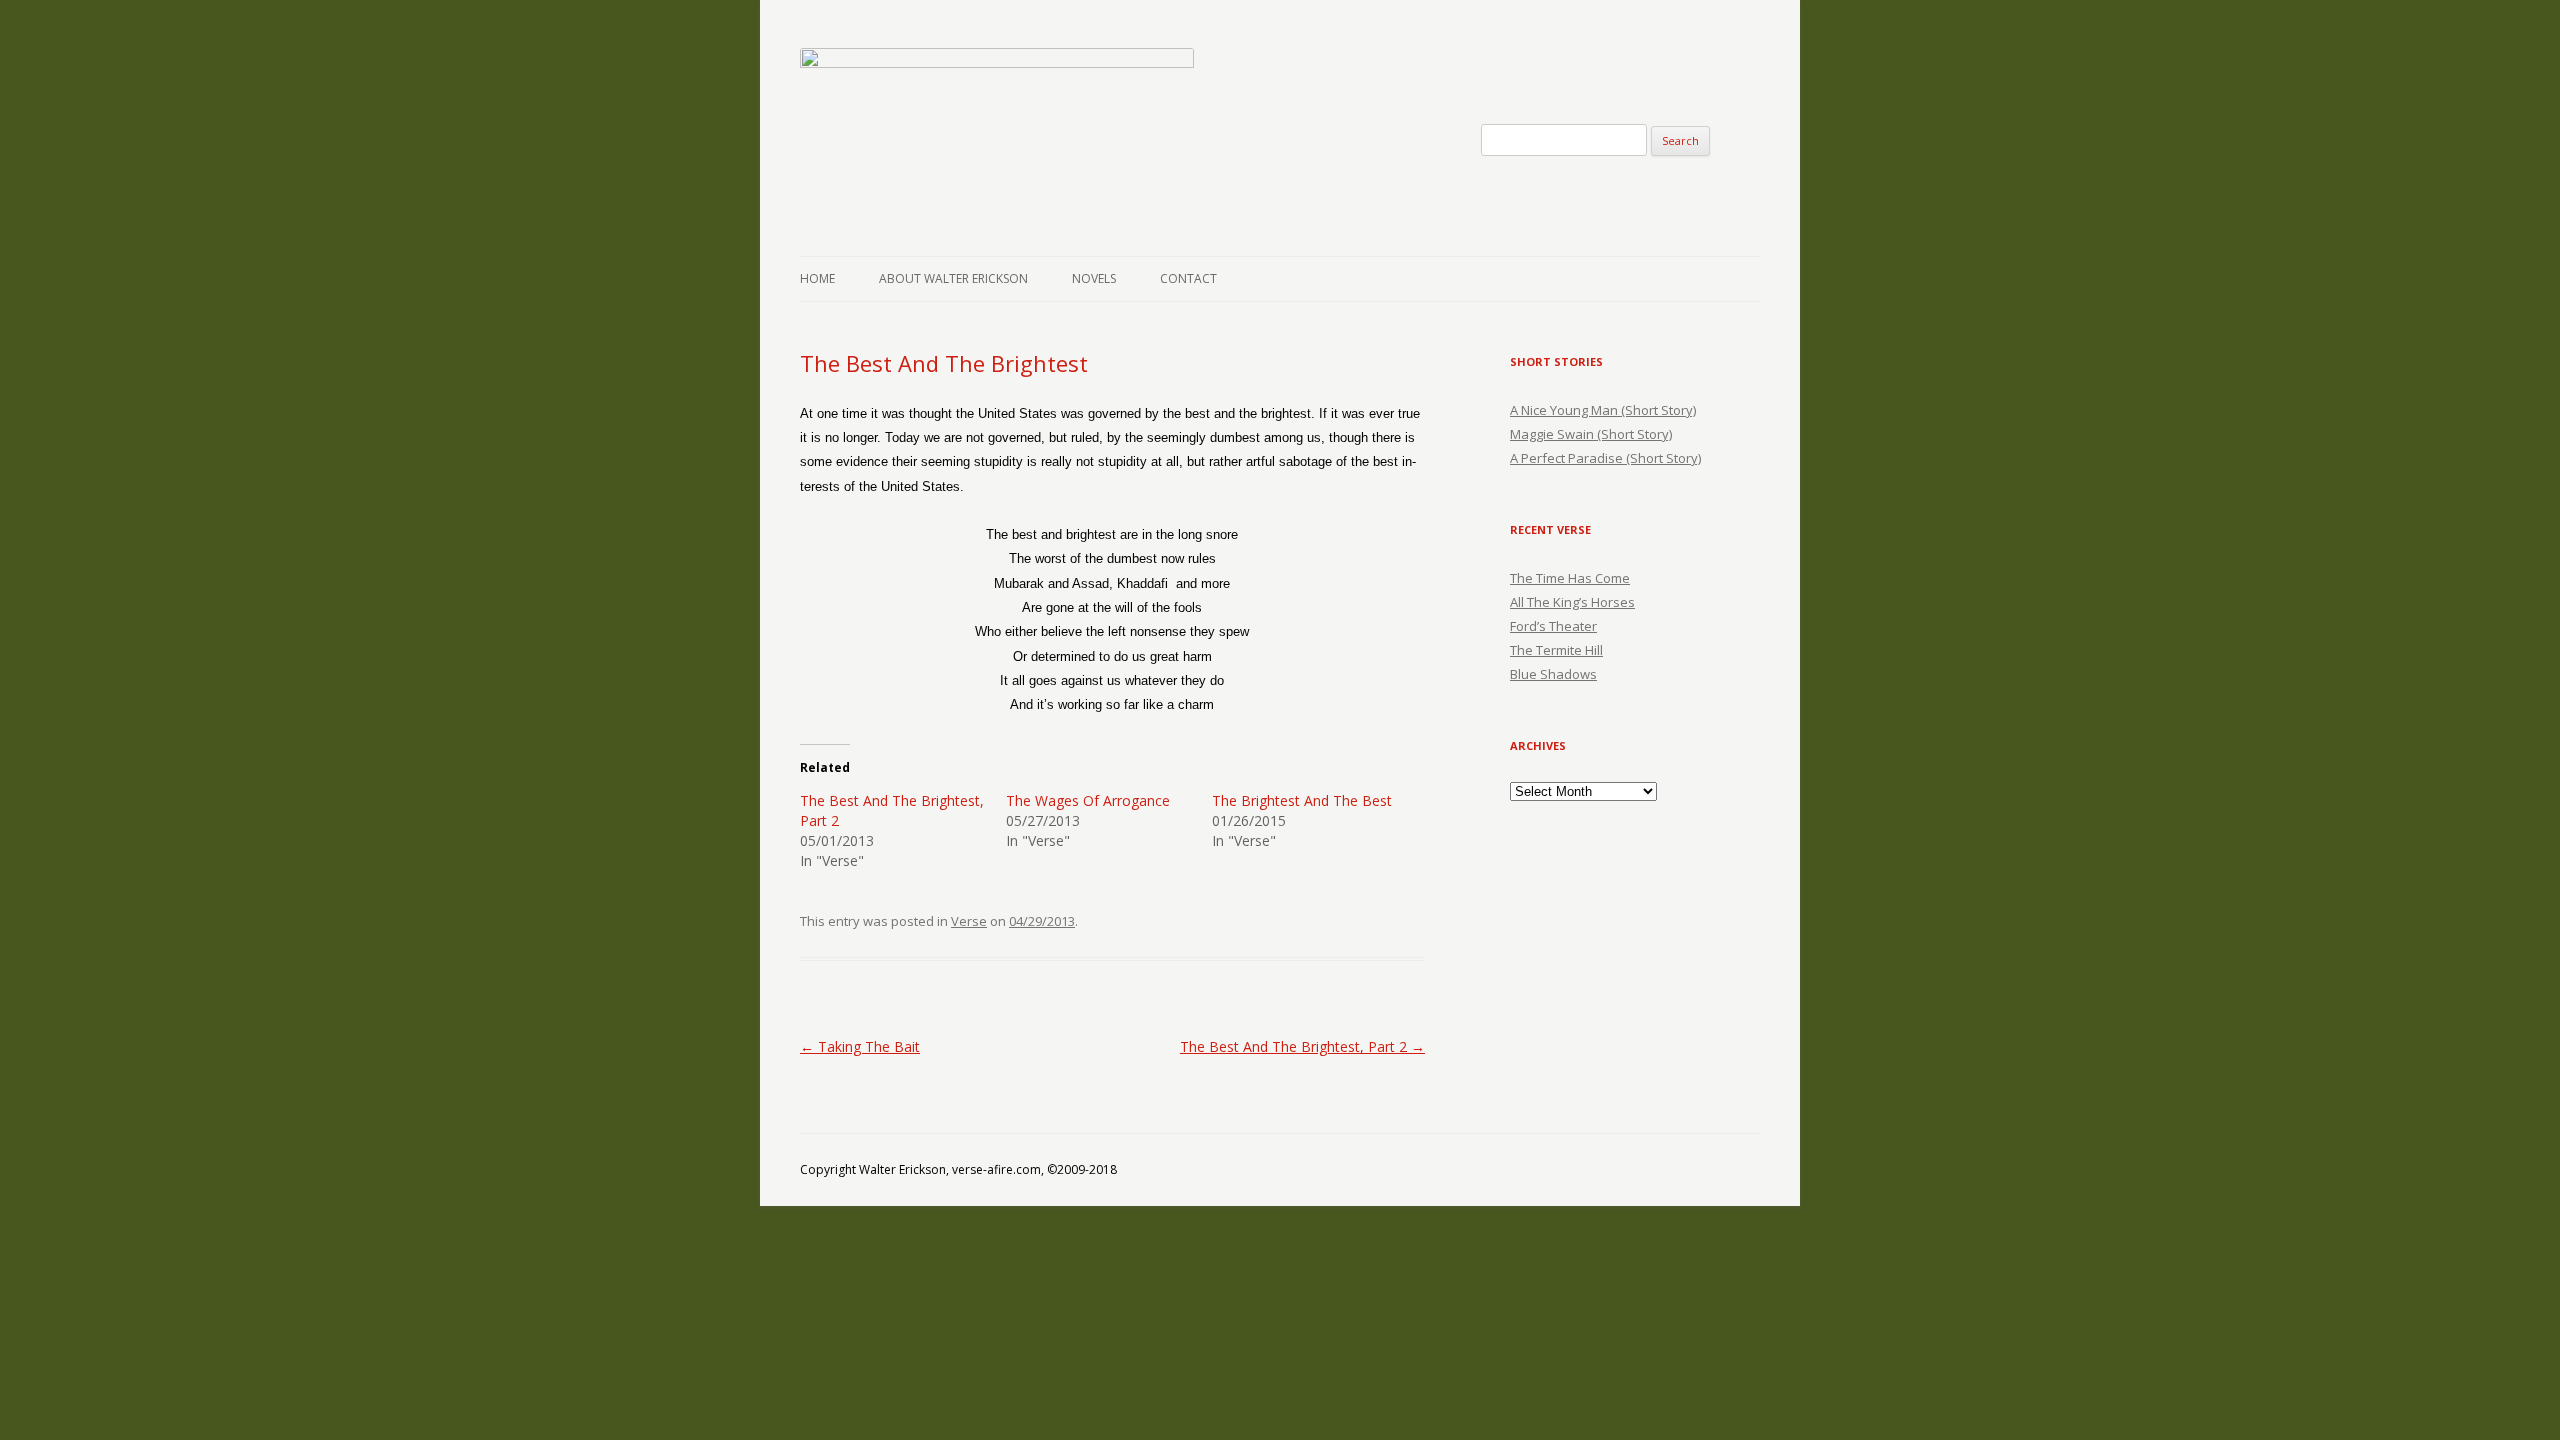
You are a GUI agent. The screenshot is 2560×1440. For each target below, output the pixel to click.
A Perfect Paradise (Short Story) (1605, 458)
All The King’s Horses (1572, 602)
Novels (1094, 278)
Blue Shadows (1553, 674)
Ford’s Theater (1553, 626)
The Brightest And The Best (1302, 800)
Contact (1188, 278)
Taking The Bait (860, 1046)
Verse (969, 921)
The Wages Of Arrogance (1088, 800)
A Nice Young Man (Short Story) (1603, 410)
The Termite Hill (1556, 650)
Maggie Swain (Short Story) (1591, 434)
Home (817, 278)
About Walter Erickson (953, 278)
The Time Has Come (1570, 578)
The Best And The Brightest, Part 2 (1302, 1046)
